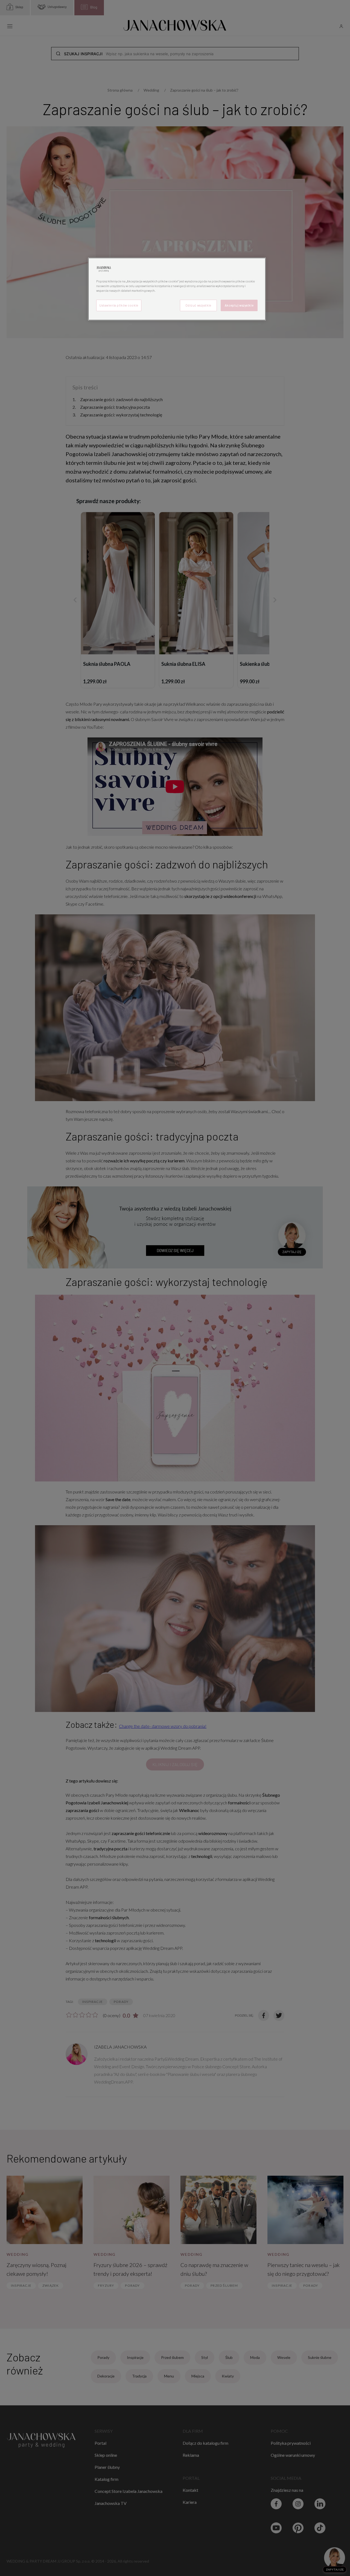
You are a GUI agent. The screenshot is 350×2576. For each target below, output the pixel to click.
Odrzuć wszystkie (198, 305)
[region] (177, 289)
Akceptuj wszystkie (239, 305)
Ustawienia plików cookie (119, 305)
